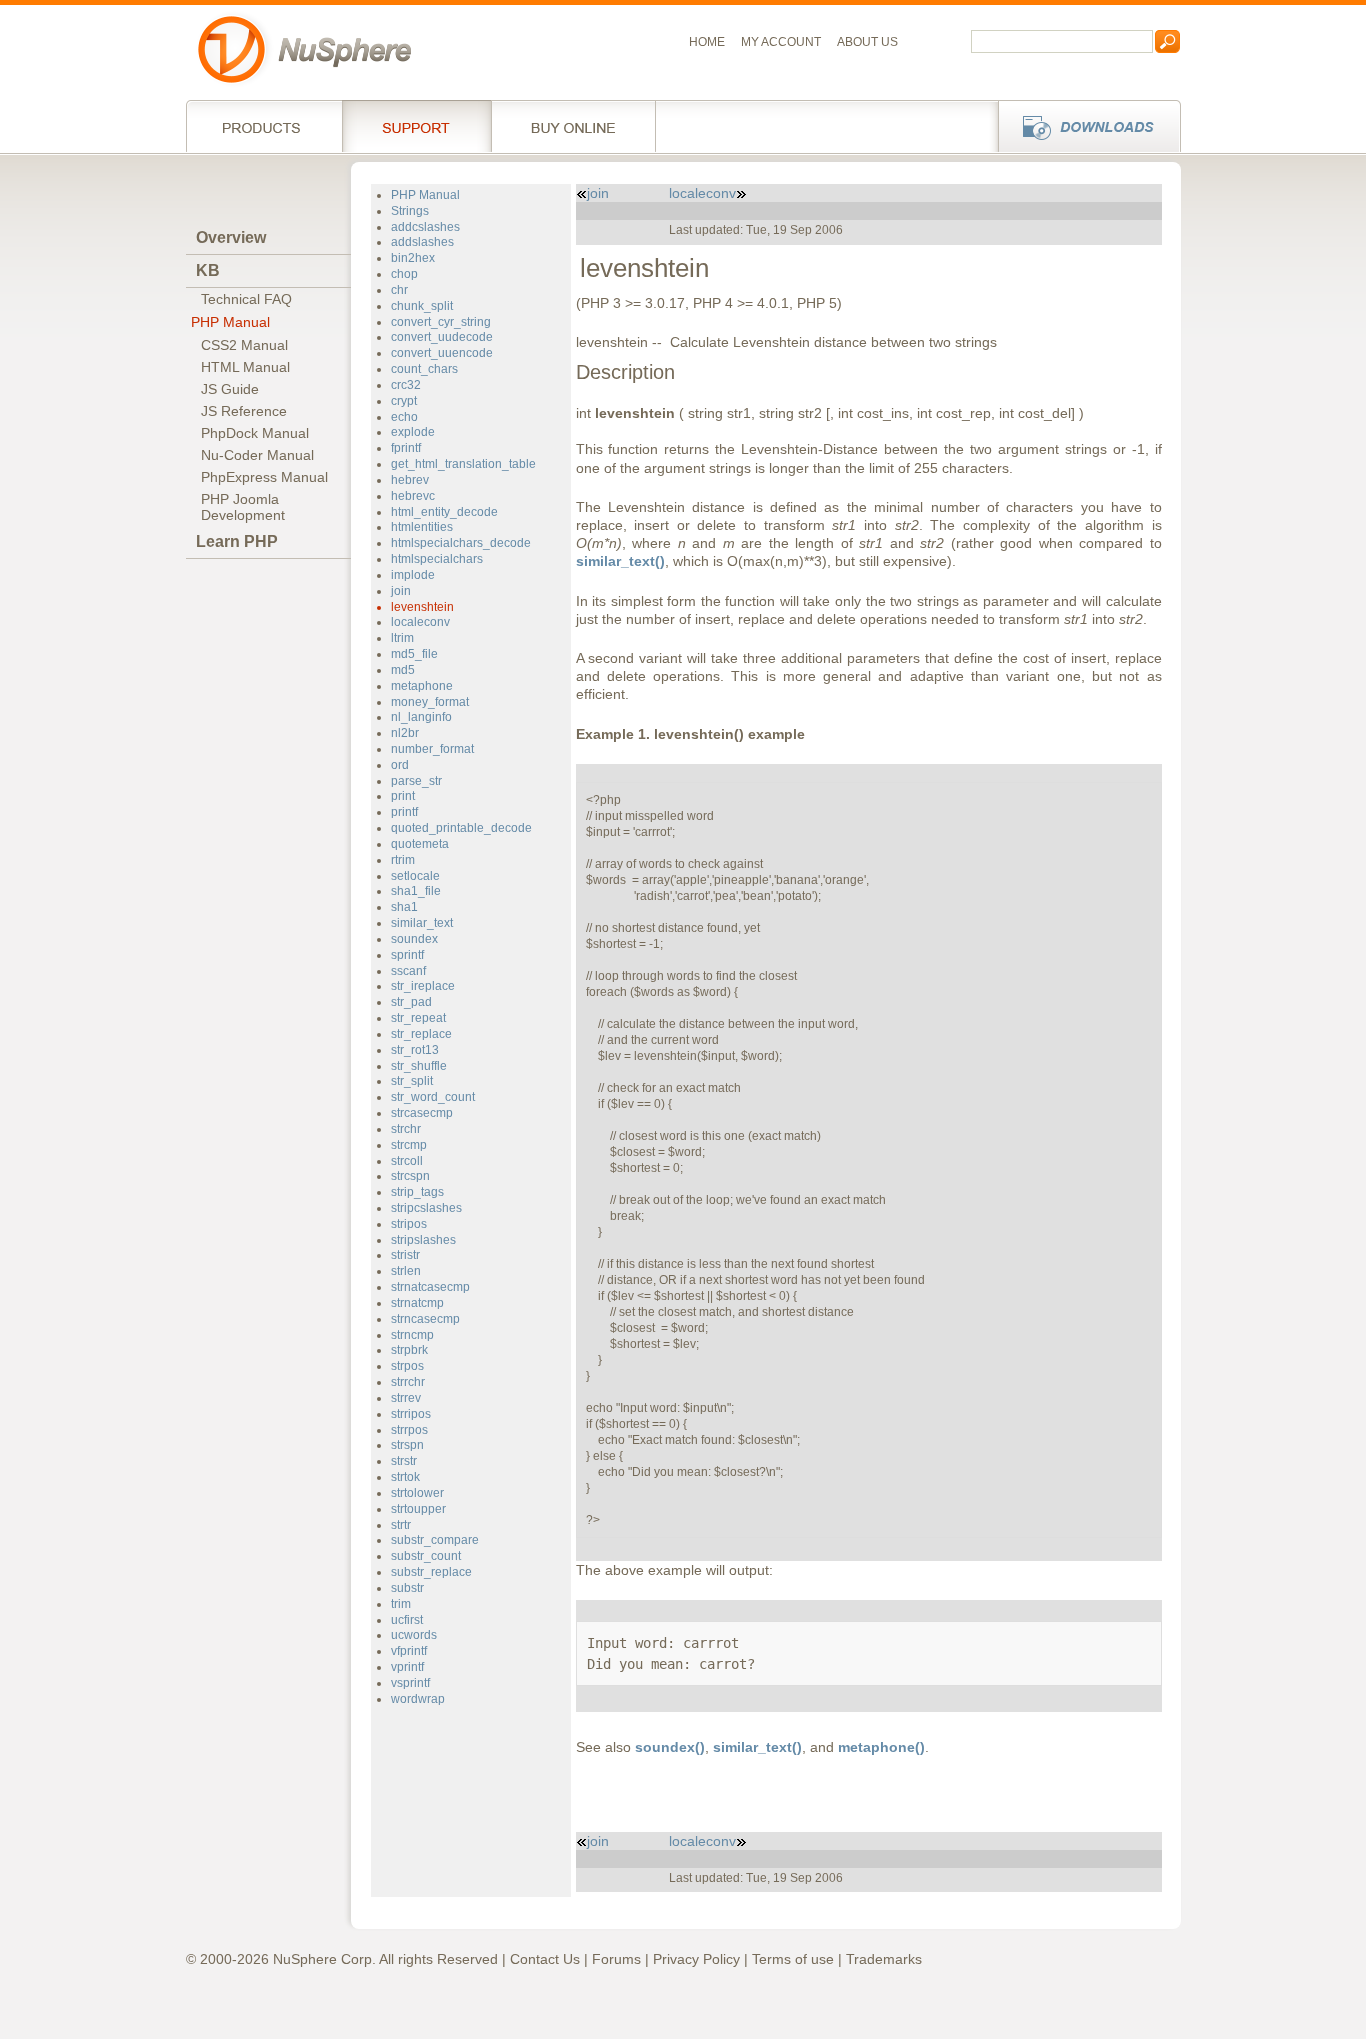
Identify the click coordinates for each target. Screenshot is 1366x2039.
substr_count (426, 1556)
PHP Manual (230, 322)
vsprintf (410, 1683)
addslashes (422, 242)
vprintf (407, 1667)
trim (401, 1604)
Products (264, 126)
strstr (404, 1461)
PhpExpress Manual (264, 477)
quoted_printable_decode (461, 828)
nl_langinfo (421, 717)
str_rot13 (415, 1050)
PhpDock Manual (255, 433)
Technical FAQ (246, 299)
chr (399, 290)
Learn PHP (237, 541)
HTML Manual (245, 367)
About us (867, 42)
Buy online (573, 126)
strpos (407, 1366)
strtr (401, 1525)
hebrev (410, 480)
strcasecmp (422, 1113)
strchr (406, 1129)
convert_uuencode (442, 353)
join (401, 591)
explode (413, 432)
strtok (405, 1477)
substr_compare (435, 1540)
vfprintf (409, 1651)
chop (404, 274)
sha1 (404, 907)
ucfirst (407, 1620)
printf (404, 812)
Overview (231, 237)
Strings (410, 211)
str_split (412, 1081)
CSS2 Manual (244, 345)
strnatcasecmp (430, 1287)
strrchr (408, 1382)
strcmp (409, 1145)
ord (400, 765)
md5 (403, 670)
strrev (406, 1398)
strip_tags (417, 1192)
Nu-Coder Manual (257, 455)
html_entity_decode (444, 512)
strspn (407, 1445)
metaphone (422, 686)
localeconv (420, 622)
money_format (430, 702)
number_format (432, 749)
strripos (411, 1414)
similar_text (422, 923)
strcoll (407, 1161)
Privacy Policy (696, 1959)
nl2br (405, 733)
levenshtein (422, 607)
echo (404, 417)
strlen (406, 1271)
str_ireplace (423, 986)
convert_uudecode (442, 337)
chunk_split (422, 306)
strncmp (412, 1335)
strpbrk (409, 1350)
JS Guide (230, 389)
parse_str (416, 781)
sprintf (407, 955)
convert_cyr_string (441, 322)
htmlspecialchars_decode (461, 543)
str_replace (421, 1034)
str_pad (411, 1002)
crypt (404, 401)
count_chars (424, 369)
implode (413, 575)
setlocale (415, 876)
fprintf (406, 448)
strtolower (417, 1493)
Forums (616, 1959)
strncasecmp (425, 1319)
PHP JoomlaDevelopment (243, 507)
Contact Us (545, 1959)
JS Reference (244, 411)
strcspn (410, 1176)
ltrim (402, 638)
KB (208, 270)
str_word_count (433, 1097)
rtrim (403, 860)
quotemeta (420, 844)
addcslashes (425, 227)
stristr (405, 1255)
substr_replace (431, 1572)
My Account (781, 42)
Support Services (416, 126)
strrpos (409, 1430)
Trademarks (884, 1959)
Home (707, 42)
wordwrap (418, 1699)
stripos (409, 1224)
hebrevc (413, 496)
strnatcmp (417, 1303)
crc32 (406, 385)
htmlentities (422, 527)
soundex (414, 939)
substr (407, 1588)
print (403, 796)
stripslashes (423, 1240)
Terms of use (793, 1959)
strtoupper (418, 1509)
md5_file (414, 654)
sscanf (408, 971)
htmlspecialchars (437, 559)
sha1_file (416, 891)
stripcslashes (426, 1208)
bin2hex (413, 258)
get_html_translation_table (463, 464)
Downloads (1083, 126)
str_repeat (418, 1018)
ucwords (414, 1635)
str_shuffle (419, 1066)
